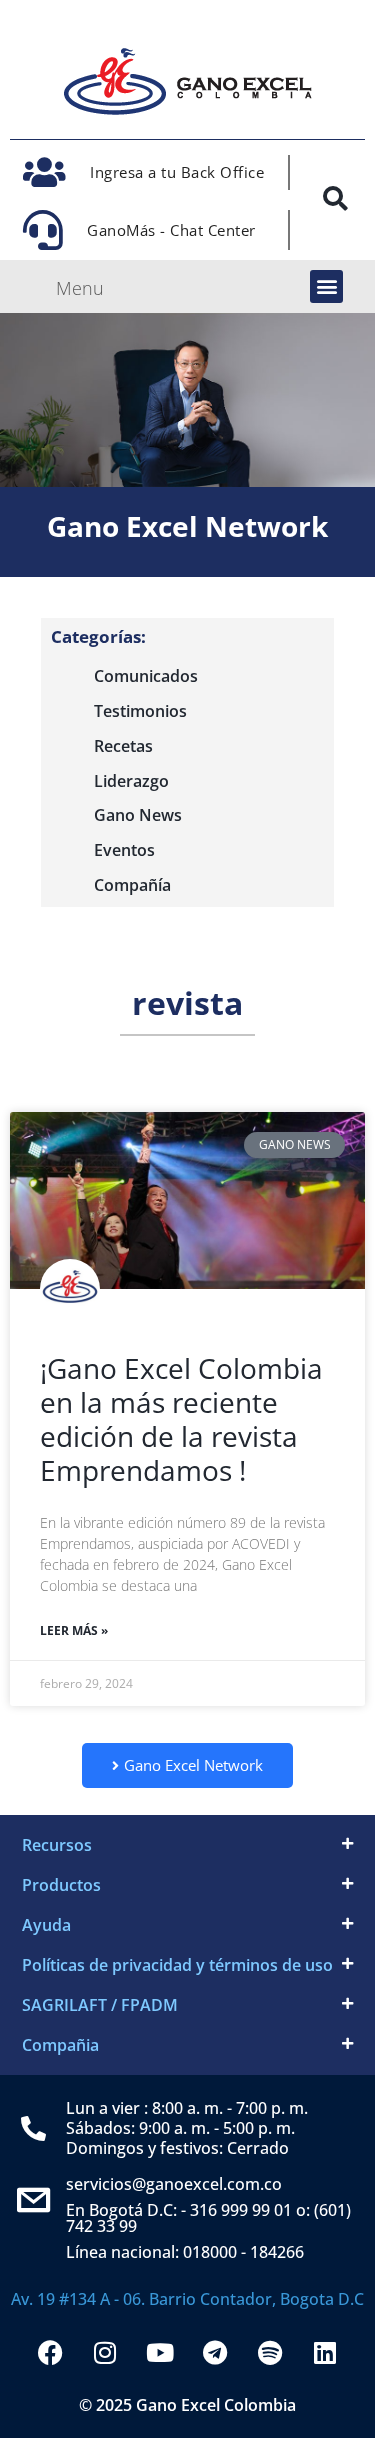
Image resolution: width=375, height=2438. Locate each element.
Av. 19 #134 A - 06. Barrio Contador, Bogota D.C (187, 2299)
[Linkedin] (325, 2352)
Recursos (57, 1845)
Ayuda (46, 1925)
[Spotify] (270, 2352)
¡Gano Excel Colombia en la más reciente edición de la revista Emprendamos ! (181, 1419)
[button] (326, 286)
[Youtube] (160, 2352)
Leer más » (74, 1630)
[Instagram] (105, 2352)
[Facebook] (50, 2352)
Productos (61, 1885)
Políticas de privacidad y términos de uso (177, 1965)
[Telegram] (215, 2352)
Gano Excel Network (187, 526)
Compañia (60, 2045)
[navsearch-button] (335, 203)
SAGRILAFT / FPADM (100, 2005)
